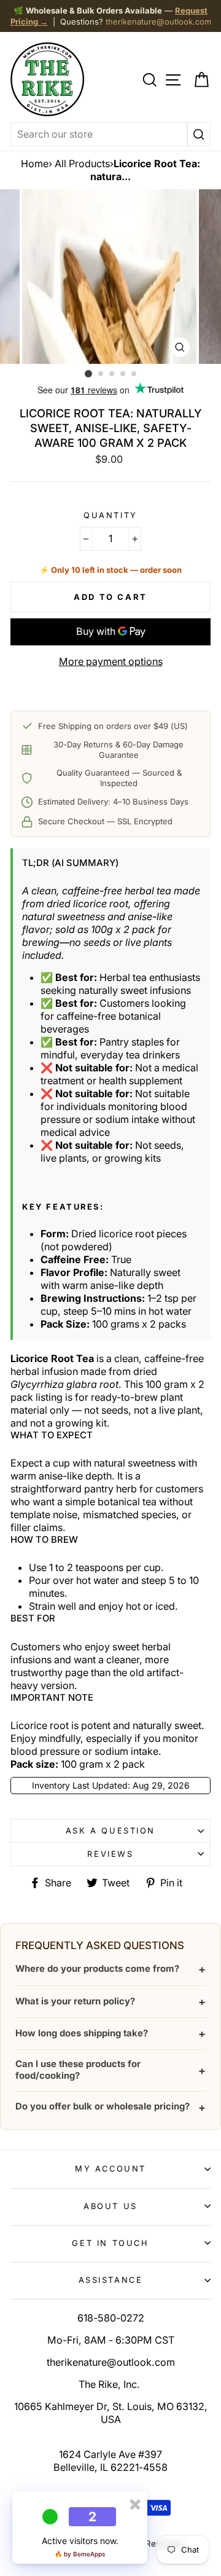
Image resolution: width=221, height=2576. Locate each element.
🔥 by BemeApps (80, 2554)
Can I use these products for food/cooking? (110, 2070)
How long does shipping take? (110, 2034)
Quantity (110, 515)
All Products (82, 163)
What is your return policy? (110, 2002)
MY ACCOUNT (110, 2168)
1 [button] (88, 374)
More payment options (111, 661)
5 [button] (134, 374)
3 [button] (112, 374)
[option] (110, 277)
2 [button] (101, 374)
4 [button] (123, 374)
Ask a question (110, 1830)
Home (35, 163)
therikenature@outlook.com (158, 22)
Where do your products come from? (110, 1969)
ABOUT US (110, 2206)
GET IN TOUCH (110, 2243)
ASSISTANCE (111, 2280)
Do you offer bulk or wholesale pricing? (110, 2107)
